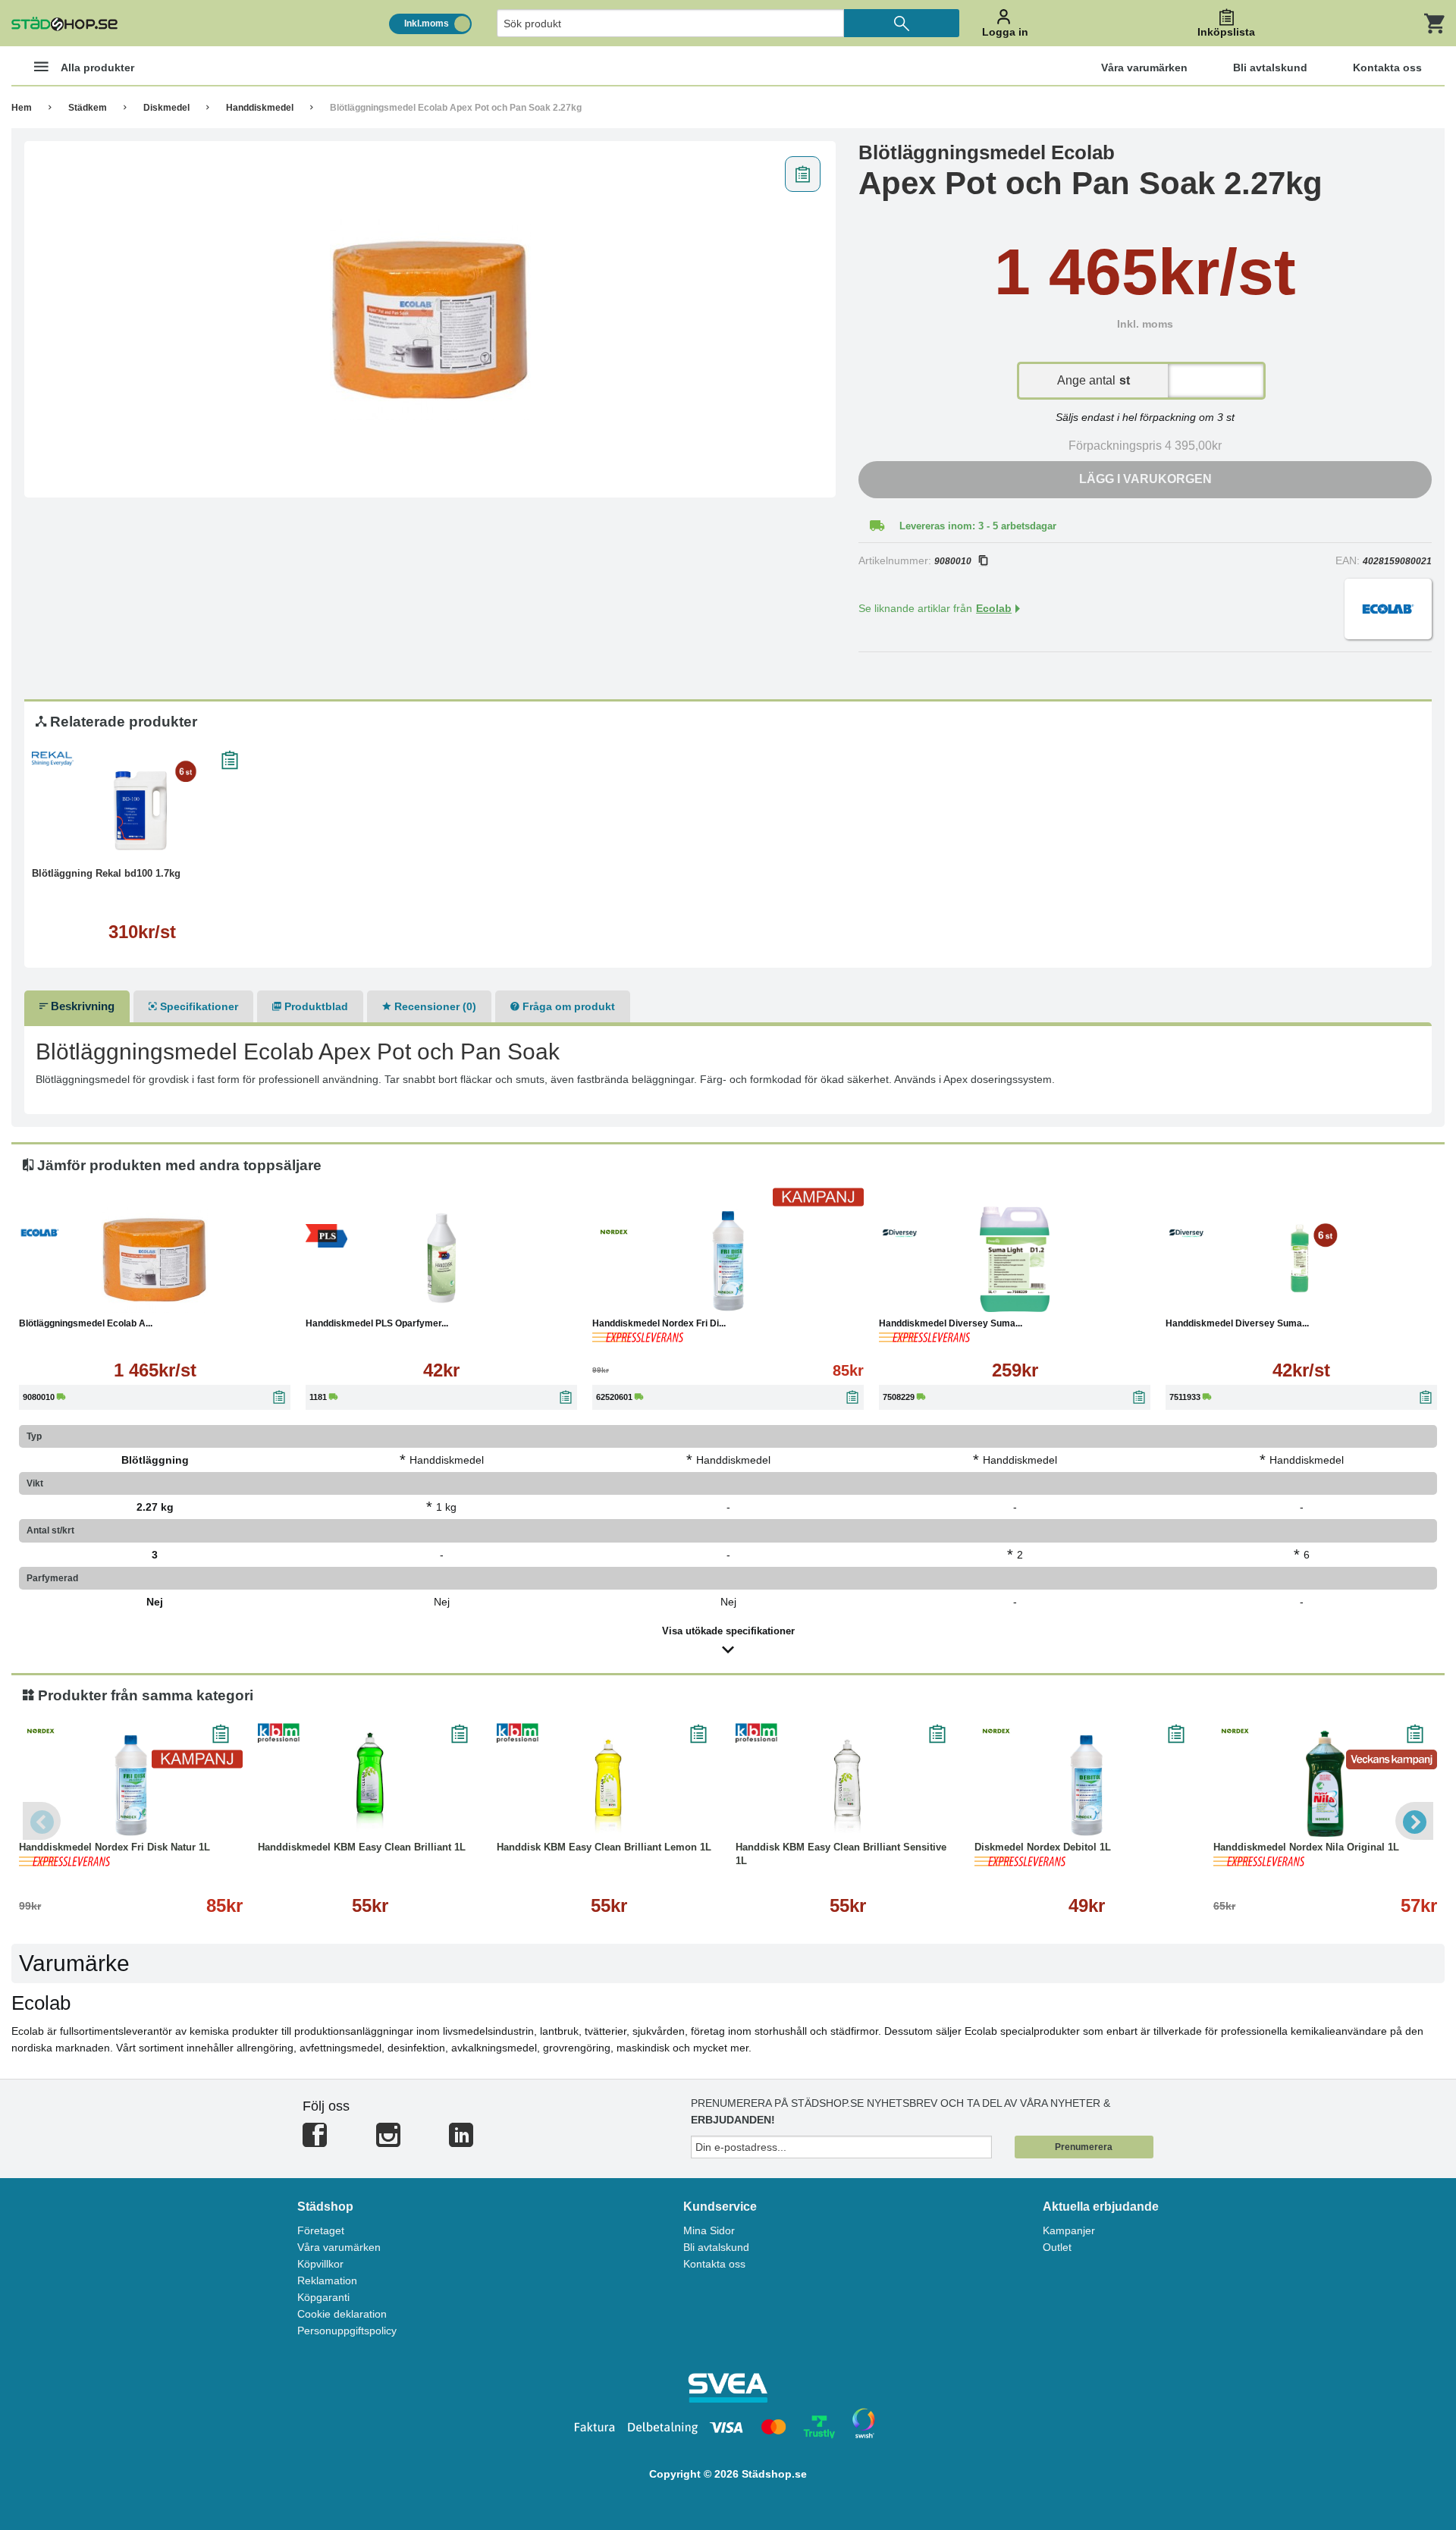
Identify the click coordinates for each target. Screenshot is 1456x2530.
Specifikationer (198, 1006)
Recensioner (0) (434, 1006)
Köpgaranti (323, 2297)
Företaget (321, 2230)
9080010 (953, 561)
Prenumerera (1084, 2147)
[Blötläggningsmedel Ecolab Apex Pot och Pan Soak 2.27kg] (430, 319)
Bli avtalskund (716, 2247)
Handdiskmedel (260, 108)
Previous (42, 1821)
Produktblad (315, 1006)
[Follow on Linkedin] (461, 2141)
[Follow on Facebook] (315, 2141)
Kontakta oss (714, 2264)
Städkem (88, 108)
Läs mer (142, 841)
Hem (22, 108)
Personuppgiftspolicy (347, 2331)
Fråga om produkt (567, 1006)
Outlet (1057, 2247)
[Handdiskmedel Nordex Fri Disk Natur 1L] (728, 1260)
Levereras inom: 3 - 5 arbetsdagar (978, 526)
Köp (369, 1297)
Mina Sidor (709, 2230)
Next (1414, 1821)
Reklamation (327, 2280)
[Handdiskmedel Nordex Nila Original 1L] (1325, 1784)
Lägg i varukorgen (1145, 479)
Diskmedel (166, 108)
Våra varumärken (339, 2247)
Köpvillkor (320, 2264)
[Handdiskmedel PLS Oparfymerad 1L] (441, 1260)
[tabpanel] (430, 319)
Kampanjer (1069, 2230)
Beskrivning (81, 1006)
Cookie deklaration (342, 2314)
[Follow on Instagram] (388, 2141)
